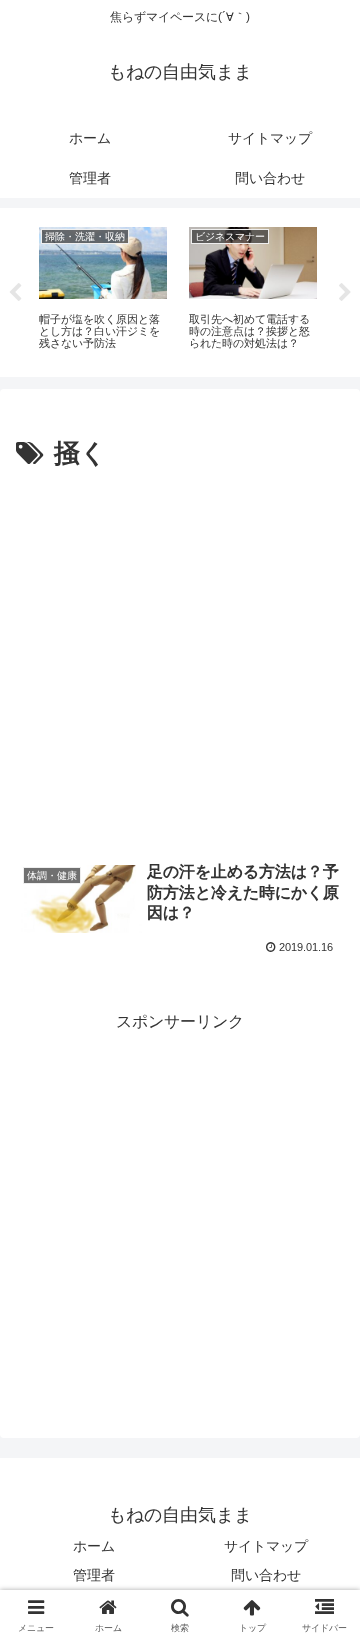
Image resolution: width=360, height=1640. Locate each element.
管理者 (94, 1575)
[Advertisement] (180, 667)
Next (345, 293)
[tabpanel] (103, 289)
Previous (15, 293)
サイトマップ (266, 1546)
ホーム (94, 1546)
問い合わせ (266, 1575)
